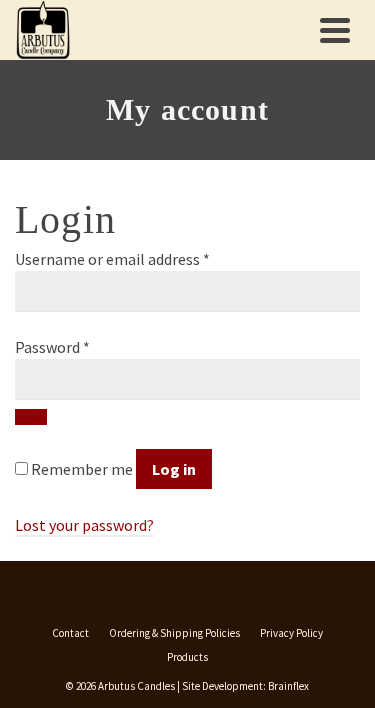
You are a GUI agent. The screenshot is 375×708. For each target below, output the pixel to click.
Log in (174, 469)
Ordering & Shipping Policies (174, 633)
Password (52, 347)
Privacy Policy (291, 633)
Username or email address (112, 259)
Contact (70, 633)
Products (187, 657)
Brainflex (288, 686)
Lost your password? (84, 525)
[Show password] (31, 417)
